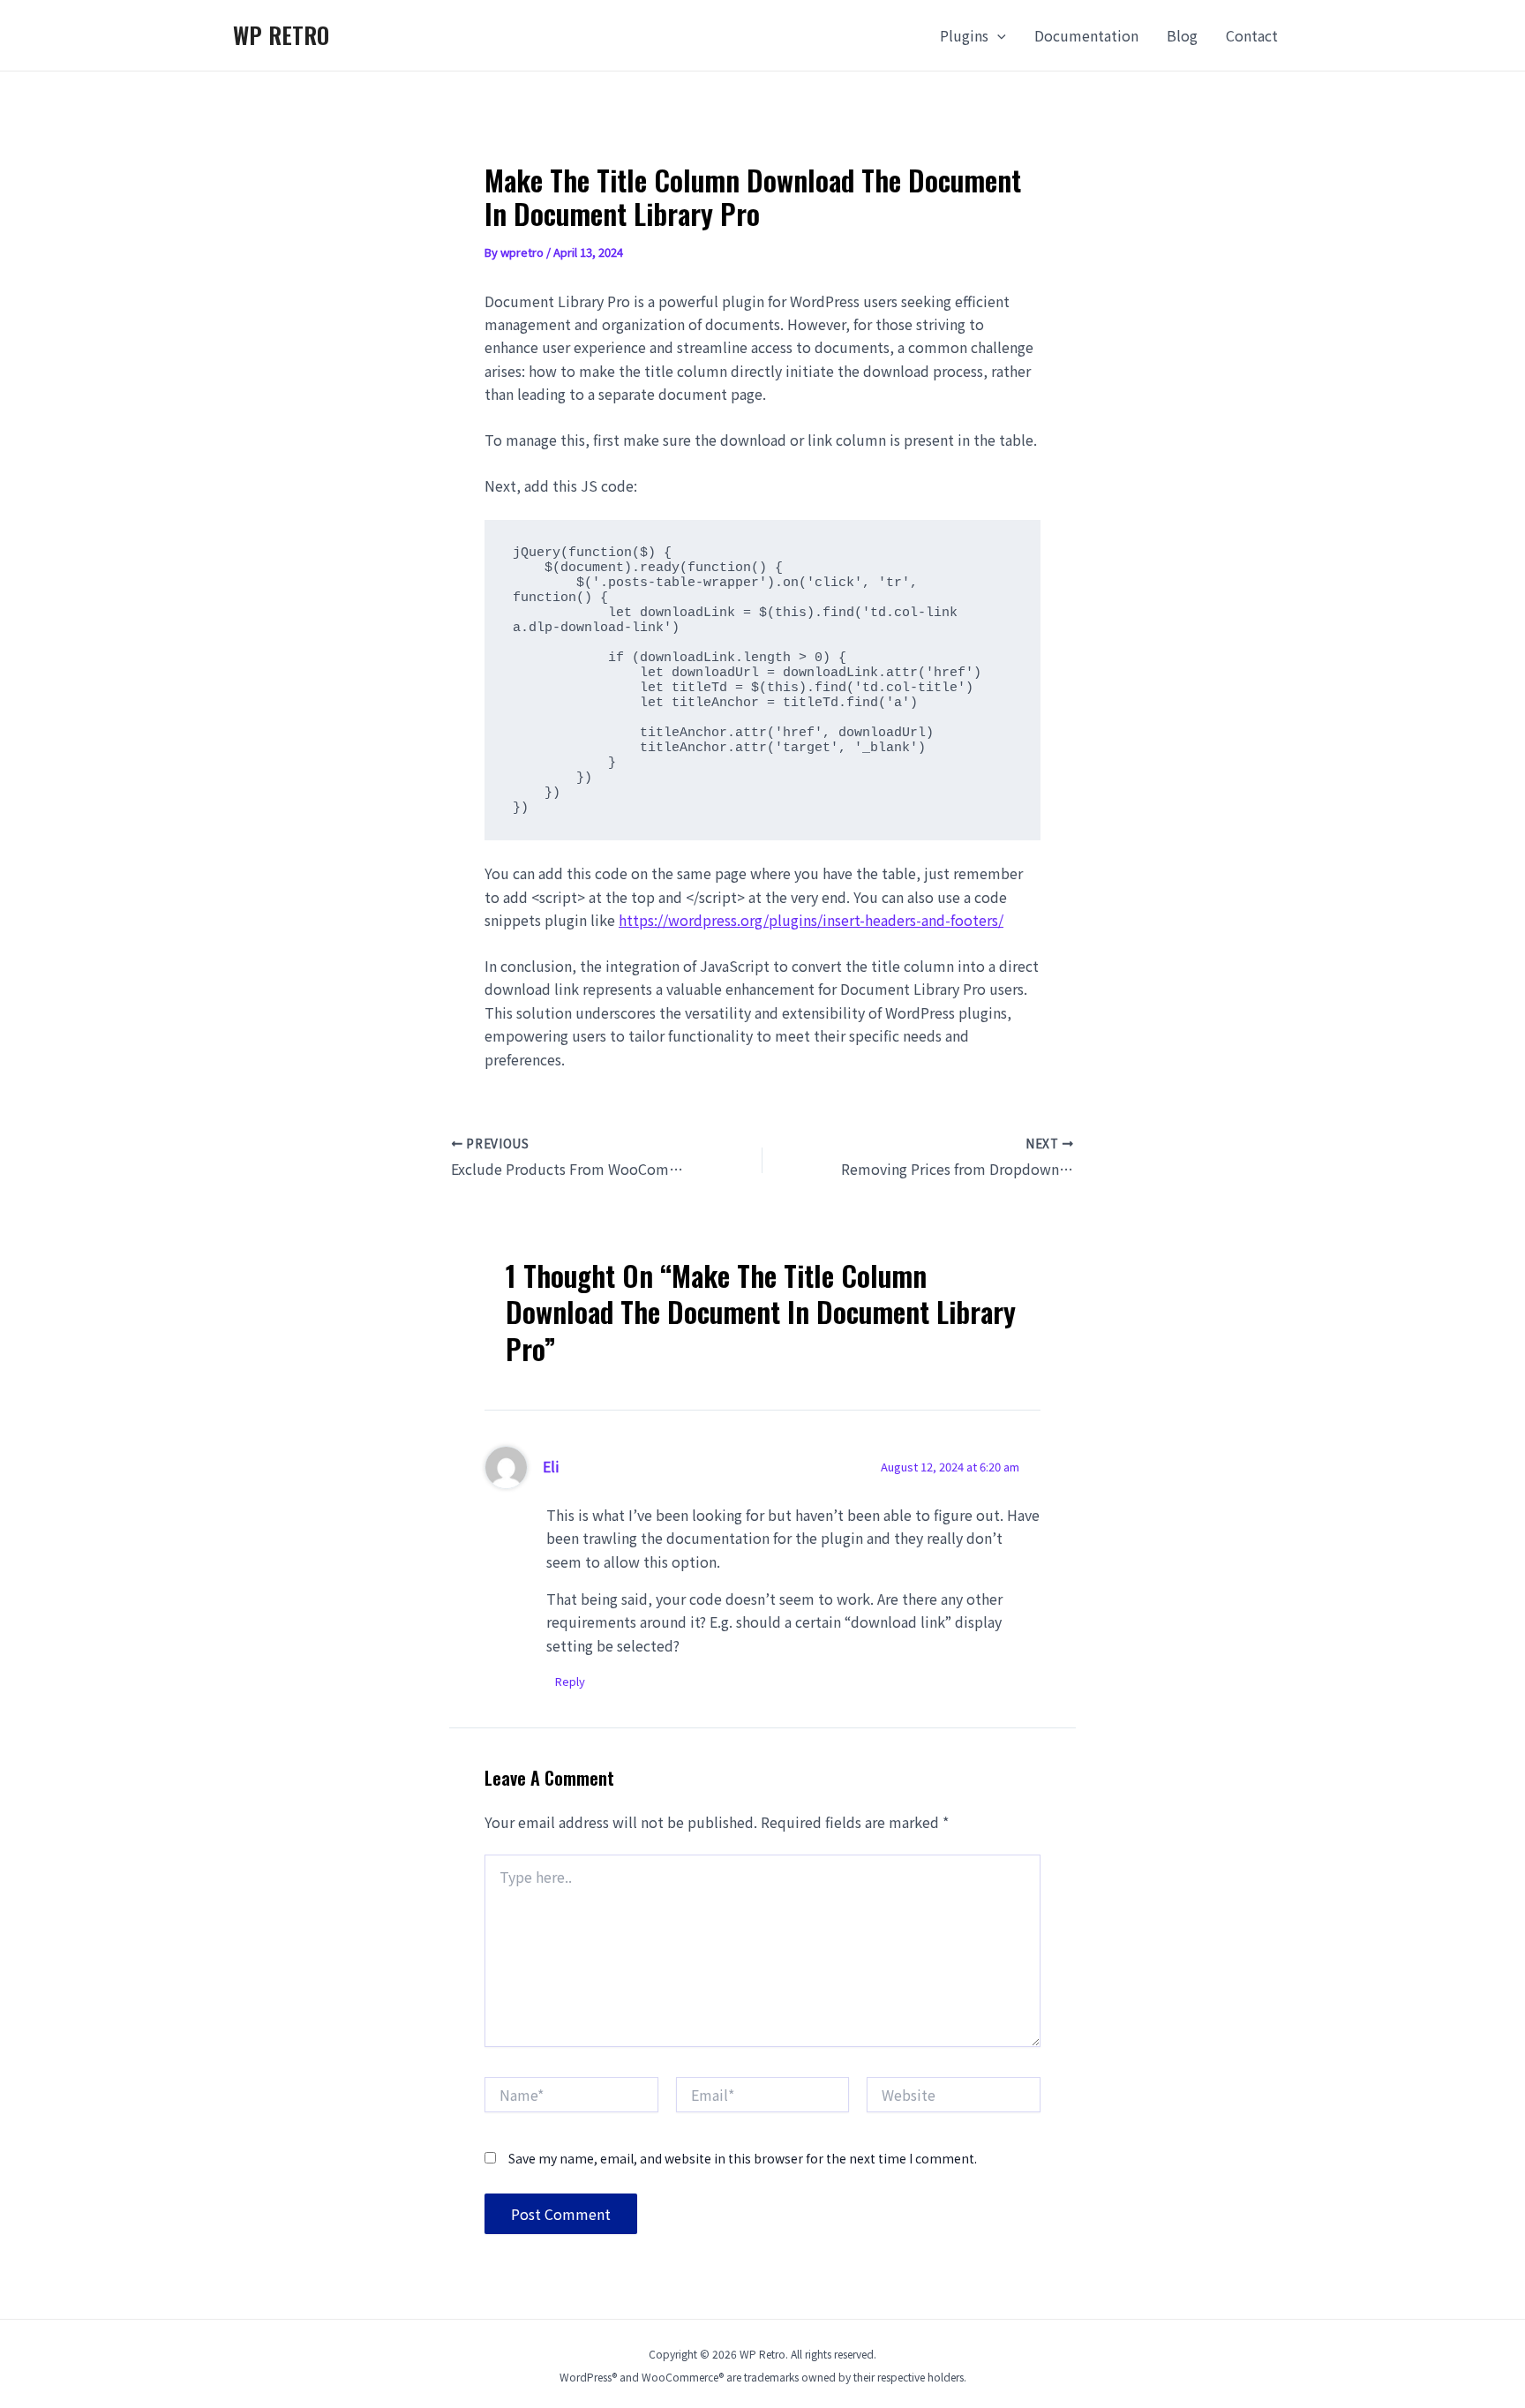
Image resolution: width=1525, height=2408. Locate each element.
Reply (570, 1681)
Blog (1182, 35)
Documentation (1086, 35)
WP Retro (281, 35)
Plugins (964, 35)
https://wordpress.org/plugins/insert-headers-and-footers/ (811, 920)
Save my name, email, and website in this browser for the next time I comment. (743, 2158)
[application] (997, 35)
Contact (1252, 35)
